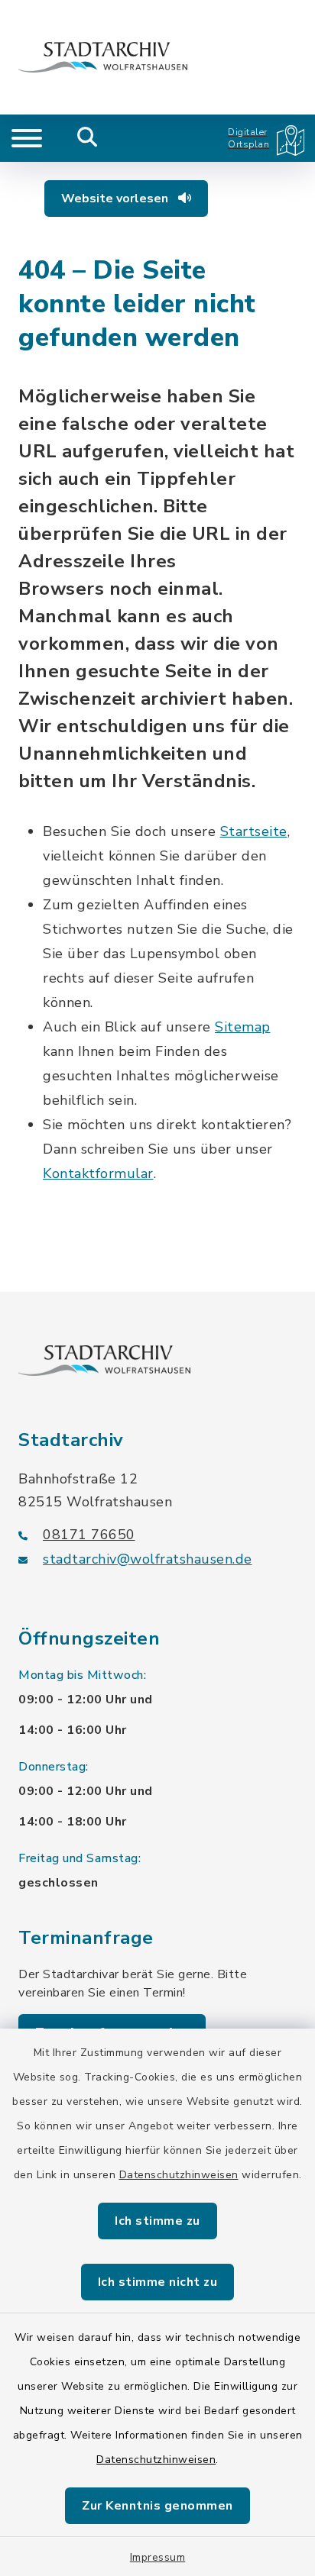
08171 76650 (89, 1535)
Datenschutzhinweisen (179, 2175)
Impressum (158, 2557)
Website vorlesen (116, 199)
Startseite (254, 831)
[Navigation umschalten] (27, 138)
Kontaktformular (98, 1173)
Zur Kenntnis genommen (157, 2506)
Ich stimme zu (157, 2221)
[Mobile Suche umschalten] (88, 138)
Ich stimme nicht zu (158, 2282)
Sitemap (243, 1027)
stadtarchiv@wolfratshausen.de (148, 1559)
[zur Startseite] (103, 57)
